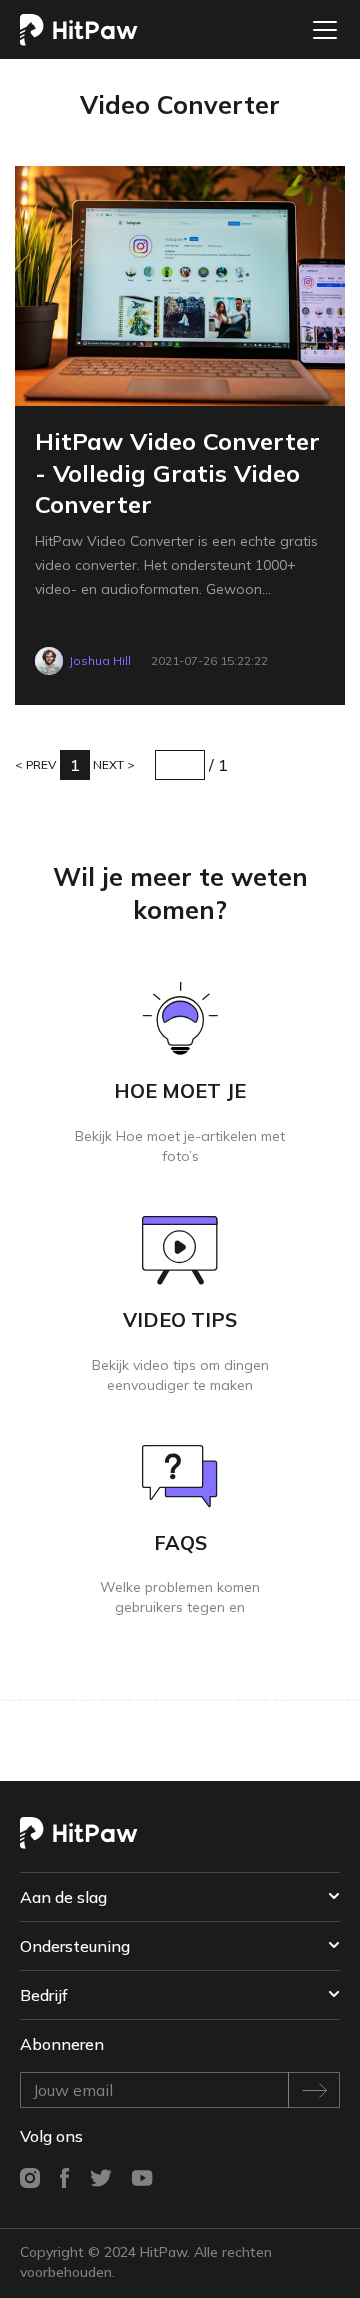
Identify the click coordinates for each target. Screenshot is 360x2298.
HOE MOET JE (180, 1090)
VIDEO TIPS (180, 1319)
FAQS (180, 1542)
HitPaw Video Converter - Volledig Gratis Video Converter (177, 472)
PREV (39, 764)
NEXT (110, 764)
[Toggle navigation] (319, 30)
